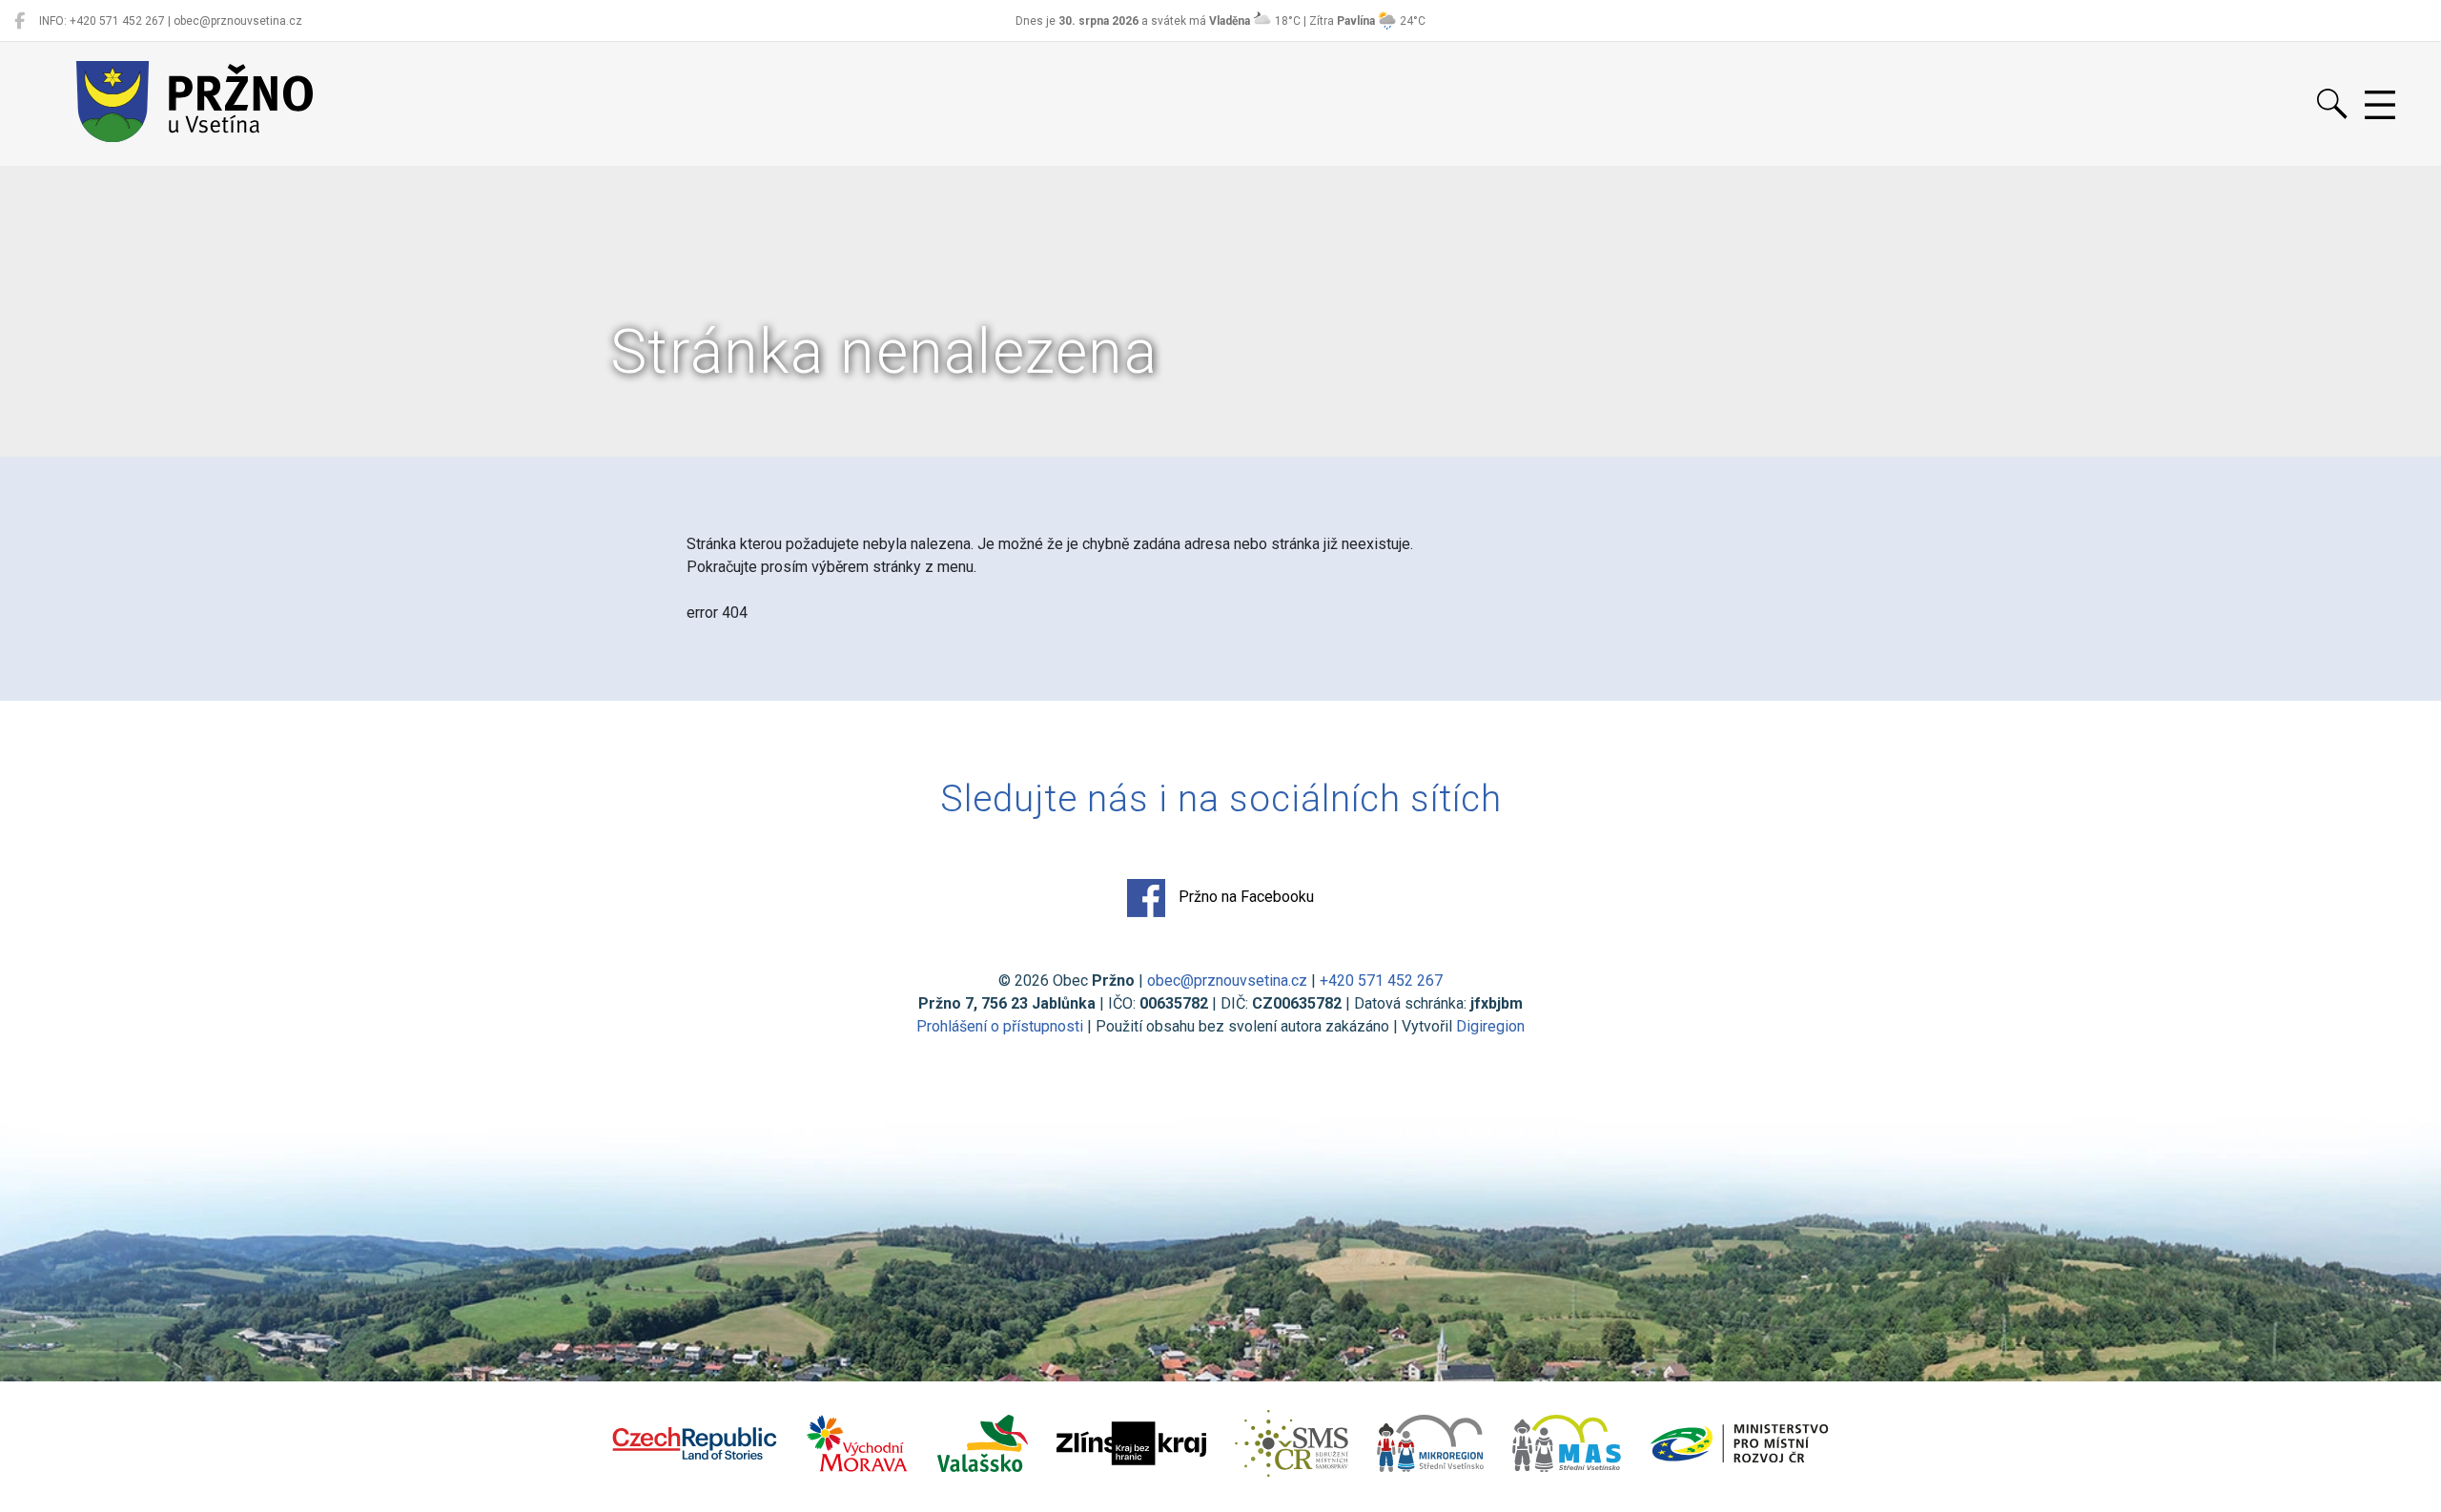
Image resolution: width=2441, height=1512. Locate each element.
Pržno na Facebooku (1244, 897)
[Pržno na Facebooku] (20, 21)
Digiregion (1490, 1026)
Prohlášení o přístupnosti (1000, 1026)
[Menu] (2380, 106)
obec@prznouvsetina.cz (1227, 981)
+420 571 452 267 (1381, 981)
